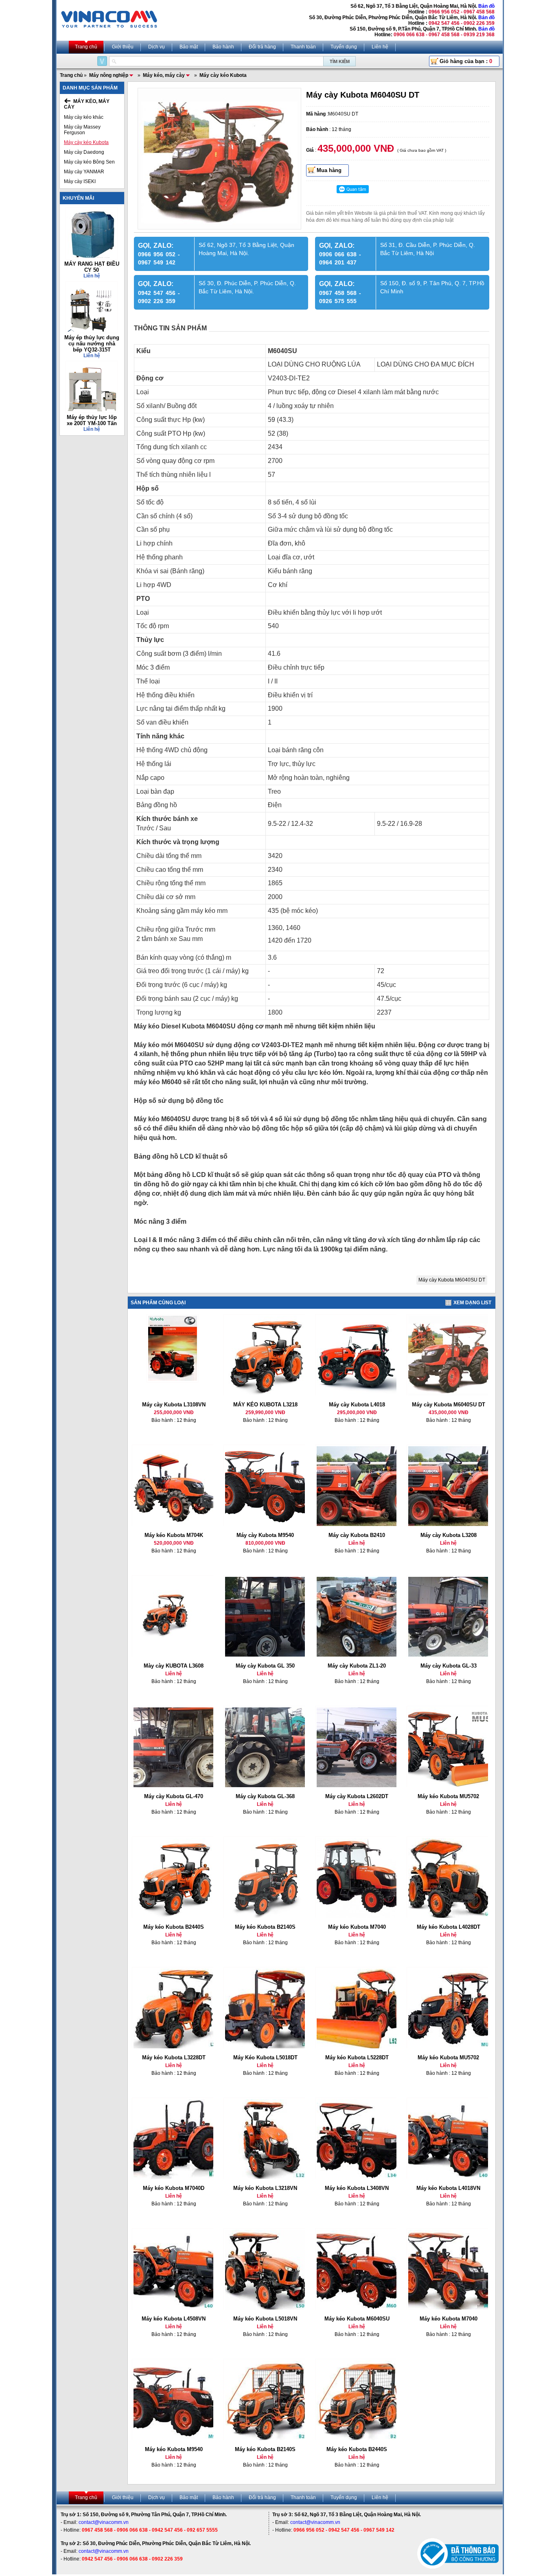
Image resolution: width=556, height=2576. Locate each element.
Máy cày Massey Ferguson (82, 130)
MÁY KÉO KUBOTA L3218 (265, 1405)
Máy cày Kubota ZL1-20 (357, 1666)
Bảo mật (189, 47)
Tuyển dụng (344, 47)
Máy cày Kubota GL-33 (449, 1666)
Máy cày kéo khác (84, 117)
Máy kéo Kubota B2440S (174, 1927)
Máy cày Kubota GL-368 (265, 1796)
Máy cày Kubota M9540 (265, 1535)
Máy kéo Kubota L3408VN (357, 2188)
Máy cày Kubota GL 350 (265, 1666)
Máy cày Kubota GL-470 (174, 1796)
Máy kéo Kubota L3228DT (174, 2058)
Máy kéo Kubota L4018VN (448, 2188)
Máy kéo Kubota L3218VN (265, 2188)
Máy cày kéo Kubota (86, 142)
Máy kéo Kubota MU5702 (448, 1796)
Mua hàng (329, 170)
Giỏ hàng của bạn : (466, 61)
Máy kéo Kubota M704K (174, 1535)
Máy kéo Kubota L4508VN (174, 2319)
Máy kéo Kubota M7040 (357, 1927)
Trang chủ (86, 47)
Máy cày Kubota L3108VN (174, 1405)
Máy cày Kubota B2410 (357, 1535)
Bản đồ (486, 6)
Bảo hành (223, 47)
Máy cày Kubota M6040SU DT (452, 1280)
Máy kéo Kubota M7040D (174, 2188)
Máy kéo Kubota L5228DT (357, 2058)
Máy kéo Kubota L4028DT (449, 1927)
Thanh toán (303, 47)
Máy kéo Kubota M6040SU (357, 2319)
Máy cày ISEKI (80, 181)
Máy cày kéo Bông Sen (89, 162)
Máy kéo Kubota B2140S (265, 1927)
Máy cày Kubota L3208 (449, 1535)
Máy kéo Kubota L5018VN (265, 2319)
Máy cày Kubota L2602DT (357, 1796)
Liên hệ (380, 47)
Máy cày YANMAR (84, 172)
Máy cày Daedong (84, 152)
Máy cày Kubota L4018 (357, 1405)
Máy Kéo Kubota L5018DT (265, 2058)
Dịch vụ (157, 47)
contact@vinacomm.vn (104, 2522)
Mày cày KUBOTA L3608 (174, 1666)
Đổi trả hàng (262, 47)
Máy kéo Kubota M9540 (174, 2449)
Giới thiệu (123, 47)
